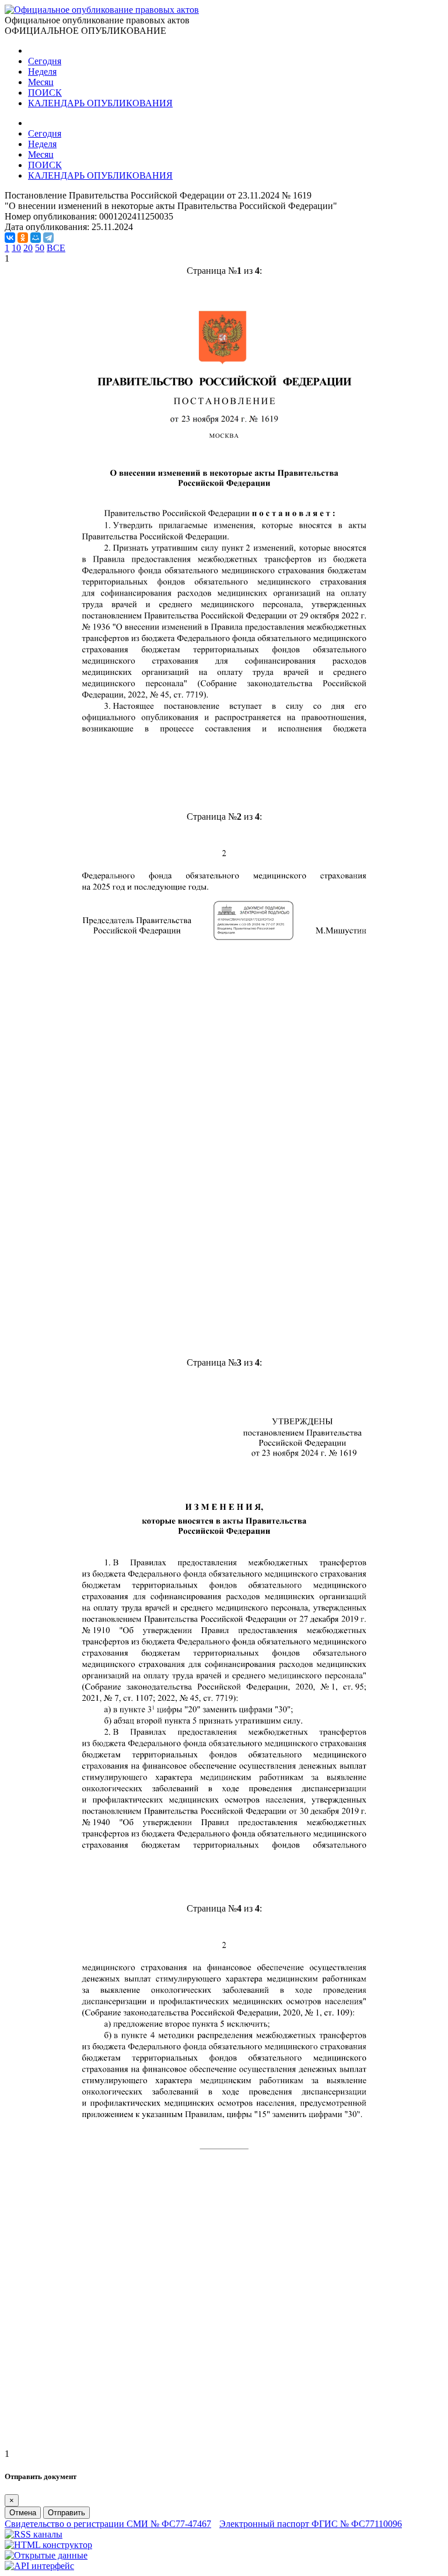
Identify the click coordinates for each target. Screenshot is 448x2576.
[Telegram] (48, 238)
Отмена (23, 2513)
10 (16, 248)
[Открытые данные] (46, 2555)
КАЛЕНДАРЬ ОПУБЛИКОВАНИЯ (100, 103)
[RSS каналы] (34, 2534)
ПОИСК (45, 93)
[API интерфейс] (39, 2566)
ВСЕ (56, 248)
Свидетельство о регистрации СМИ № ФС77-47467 (108, 2524)
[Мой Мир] (36, 238)
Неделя (42, 72)
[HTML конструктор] (48, 2545)
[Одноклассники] (23, 238)
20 (28, 248)
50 (40, 248)
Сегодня (45, 61)
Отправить (66, 2513)
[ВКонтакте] (10, 238)
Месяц (41, 82)
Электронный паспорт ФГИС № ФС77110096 (311, 2524)
